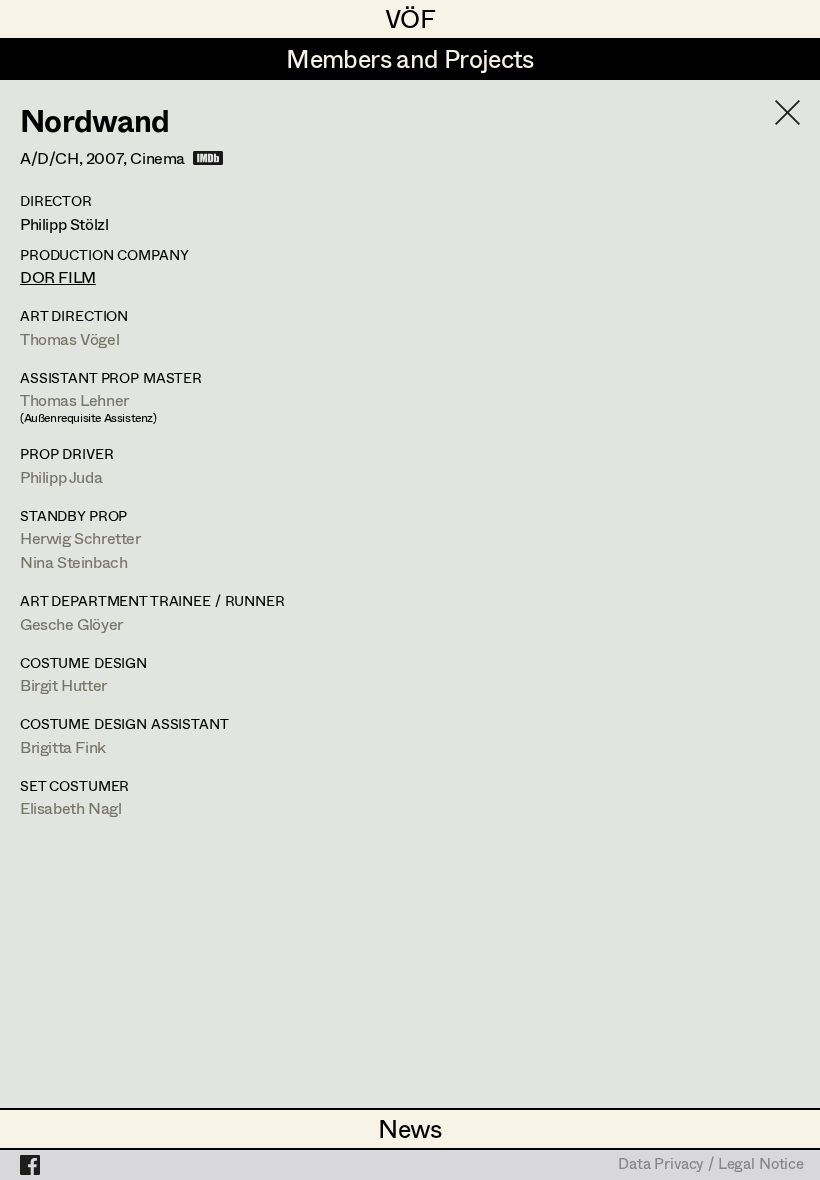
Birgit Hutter (63, 684)
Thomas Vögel (69, 338)
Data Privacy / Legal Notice (711, 1165)
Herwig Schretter (80, 537)
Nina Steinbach (73, 561)
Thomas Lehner (74, 399)
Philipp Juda (61, 476)
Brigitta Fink (63, 746)
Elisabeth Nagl (70, 807)
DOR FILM (58, 276)
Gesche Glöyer (71, 623)
